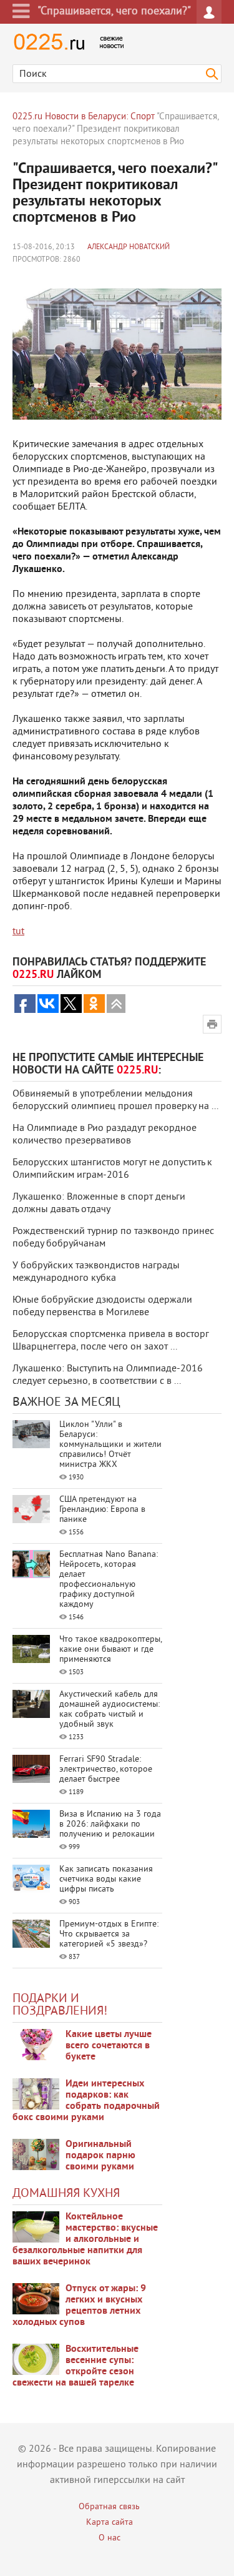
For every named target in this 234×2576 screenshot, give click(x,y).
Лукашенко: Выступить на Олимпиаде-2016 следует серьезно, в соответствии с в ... (108, 1375)
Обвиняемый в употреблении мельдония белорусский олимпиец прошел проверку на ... (115, 1100)
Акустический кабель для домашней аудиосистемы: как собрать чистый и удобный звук (110, 1710)
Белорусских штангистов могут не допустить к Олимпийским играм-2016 (112, 1169)
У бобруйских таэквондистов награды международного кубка (96, 1272)
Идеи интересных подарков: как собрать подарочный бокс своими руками (86, 2101)
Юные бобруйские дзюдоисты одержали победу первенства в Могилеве (102, 1306)
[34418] (36, 2154)
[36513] (36, 2359)
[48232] (36, 2094)
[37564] (36, 2299)
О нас (110, 2538)
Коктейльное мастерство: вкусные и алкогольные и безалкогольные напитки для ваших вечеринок (85, 2239)
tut (18, 932)
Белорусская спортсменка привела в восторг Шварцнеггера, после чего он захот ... (111, 1341)
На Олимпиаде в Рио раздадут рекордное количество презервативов (105, 1135)
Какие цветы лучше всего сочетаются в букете (109, 2046)
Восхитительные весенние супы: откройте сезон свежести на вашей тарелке (76, 2366)
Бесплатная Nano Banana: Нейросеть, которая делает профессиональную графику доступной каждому (109, 1580)
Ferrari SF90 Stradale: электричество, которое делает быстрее (106, 1769)
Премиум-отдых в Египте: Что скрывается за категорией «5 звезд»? (109, 1934)
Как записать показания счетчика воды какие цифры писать (106, 1879)
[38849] (36, 2227)
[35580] (36, 2045)
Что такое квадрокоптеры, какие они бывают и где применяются (110, 1650)
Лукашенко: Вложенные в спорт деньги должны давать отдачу (99, 1203)
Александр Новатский (129, 248)
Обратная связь (109, 2507)
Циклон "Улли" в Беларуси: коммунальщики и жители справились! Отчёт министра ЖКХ (110, 1445)
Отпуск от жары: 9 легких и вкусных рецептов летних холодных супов (79, 2306)
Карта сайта (110, 2523)
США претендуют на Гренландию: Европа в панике (102, 1510)
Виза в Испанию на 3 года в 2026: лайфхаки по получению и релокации (110, 1824)
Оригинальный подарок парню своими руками (100, 2156)
